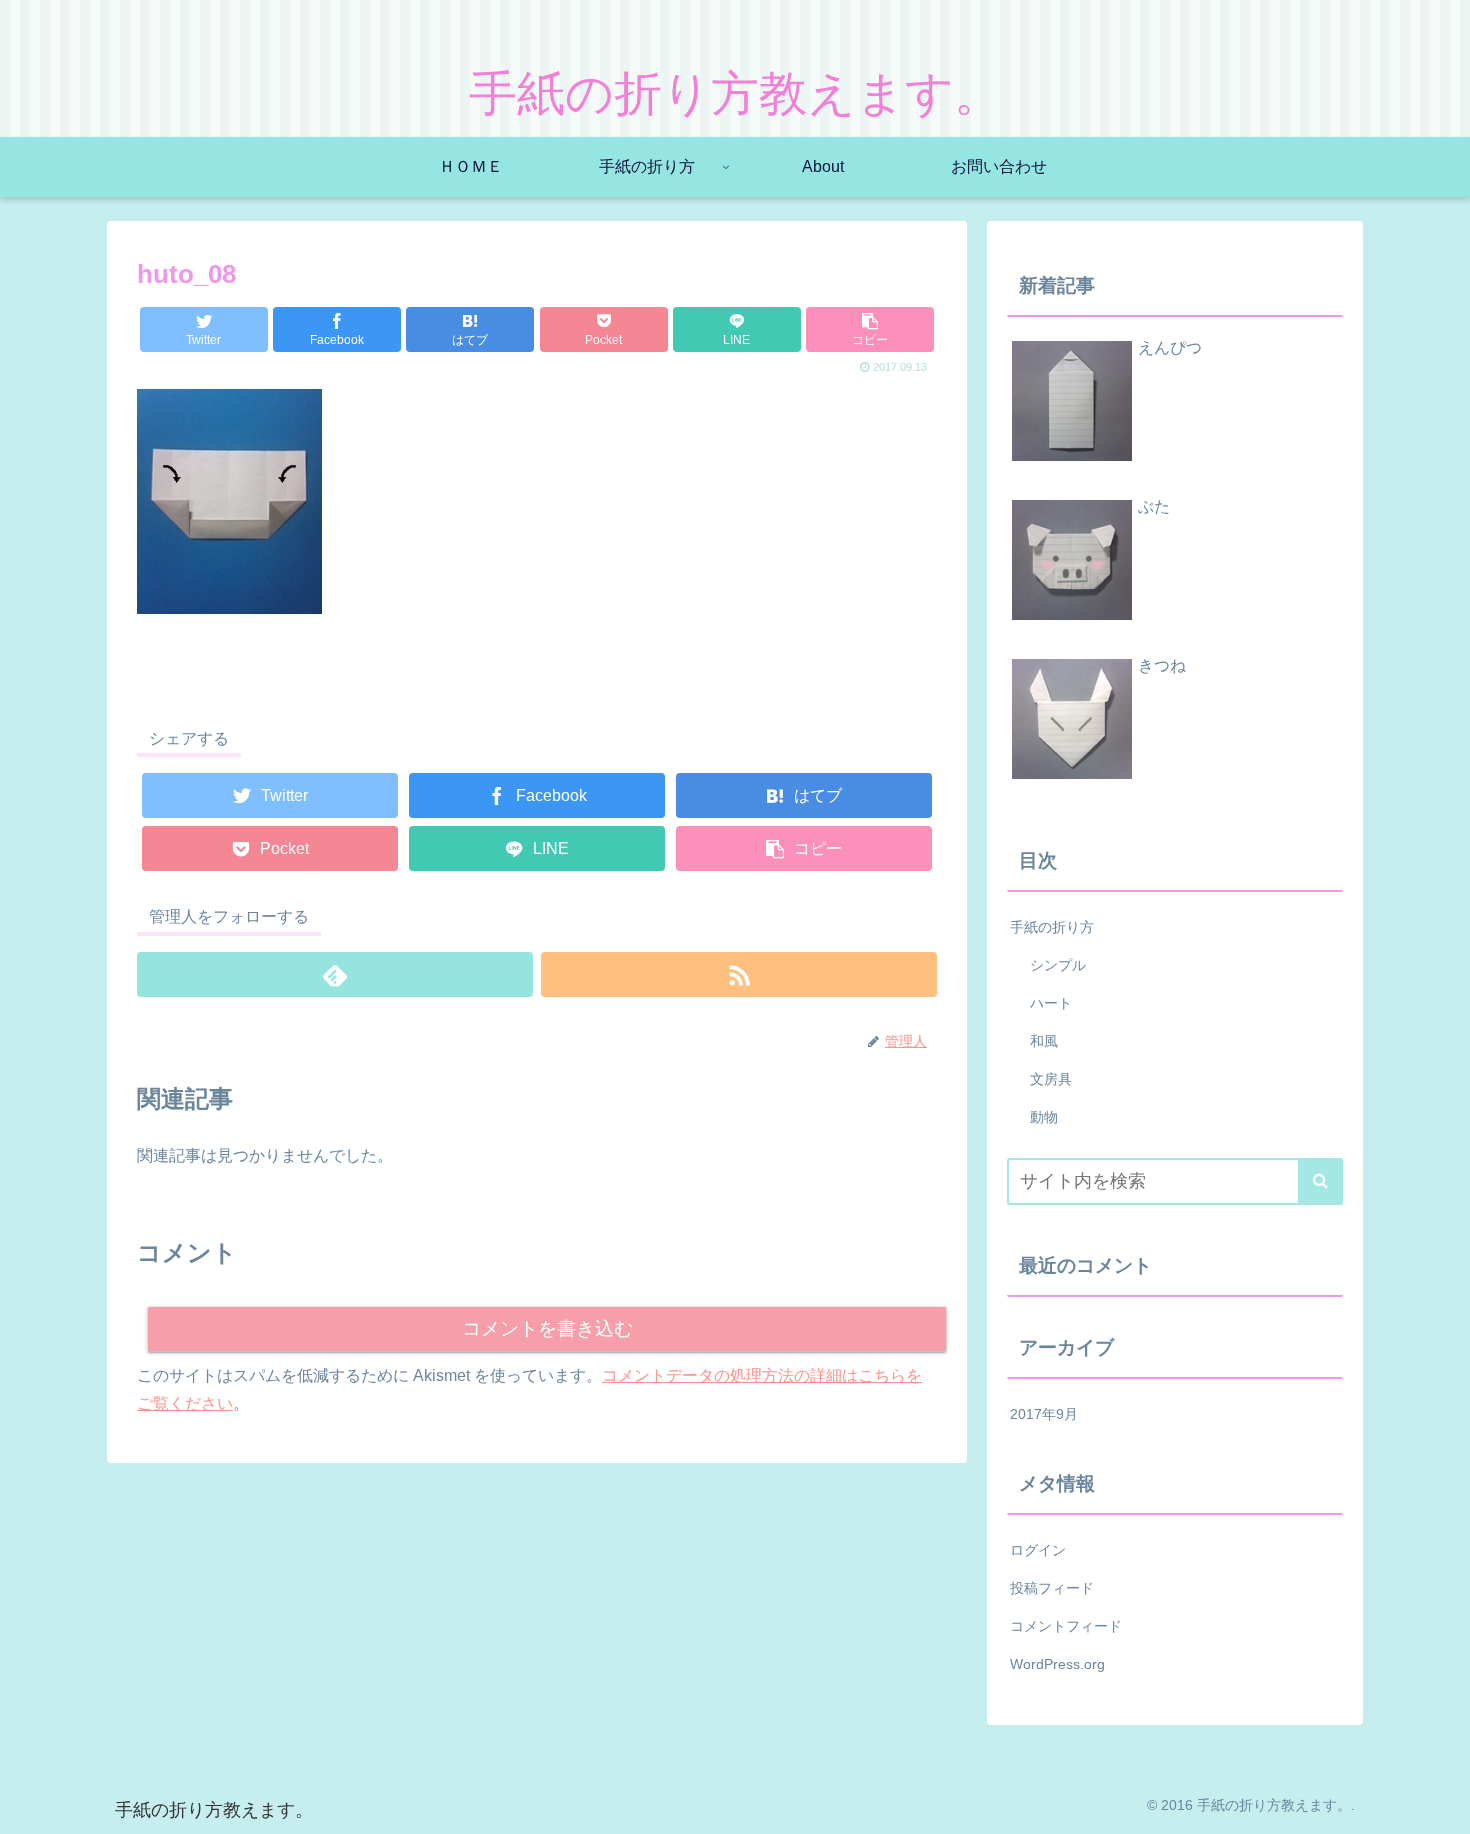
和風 (1044, 1041)
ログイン (1038, 1550)
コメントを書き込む (547, 1328)
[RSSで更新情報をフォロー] (739, 974)
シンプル (1058, 965)
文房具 (1051, 1079)
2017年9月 (1044, 1414)
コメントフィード (1066, 1626)
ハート (1051, 1003)
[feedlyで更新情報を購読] (335, 974)
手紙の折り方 (1052, 927)
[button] (1320, 1181)
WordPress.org (1057, 1664)
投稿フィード (1052, 1588)
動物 (1044, 1117)
